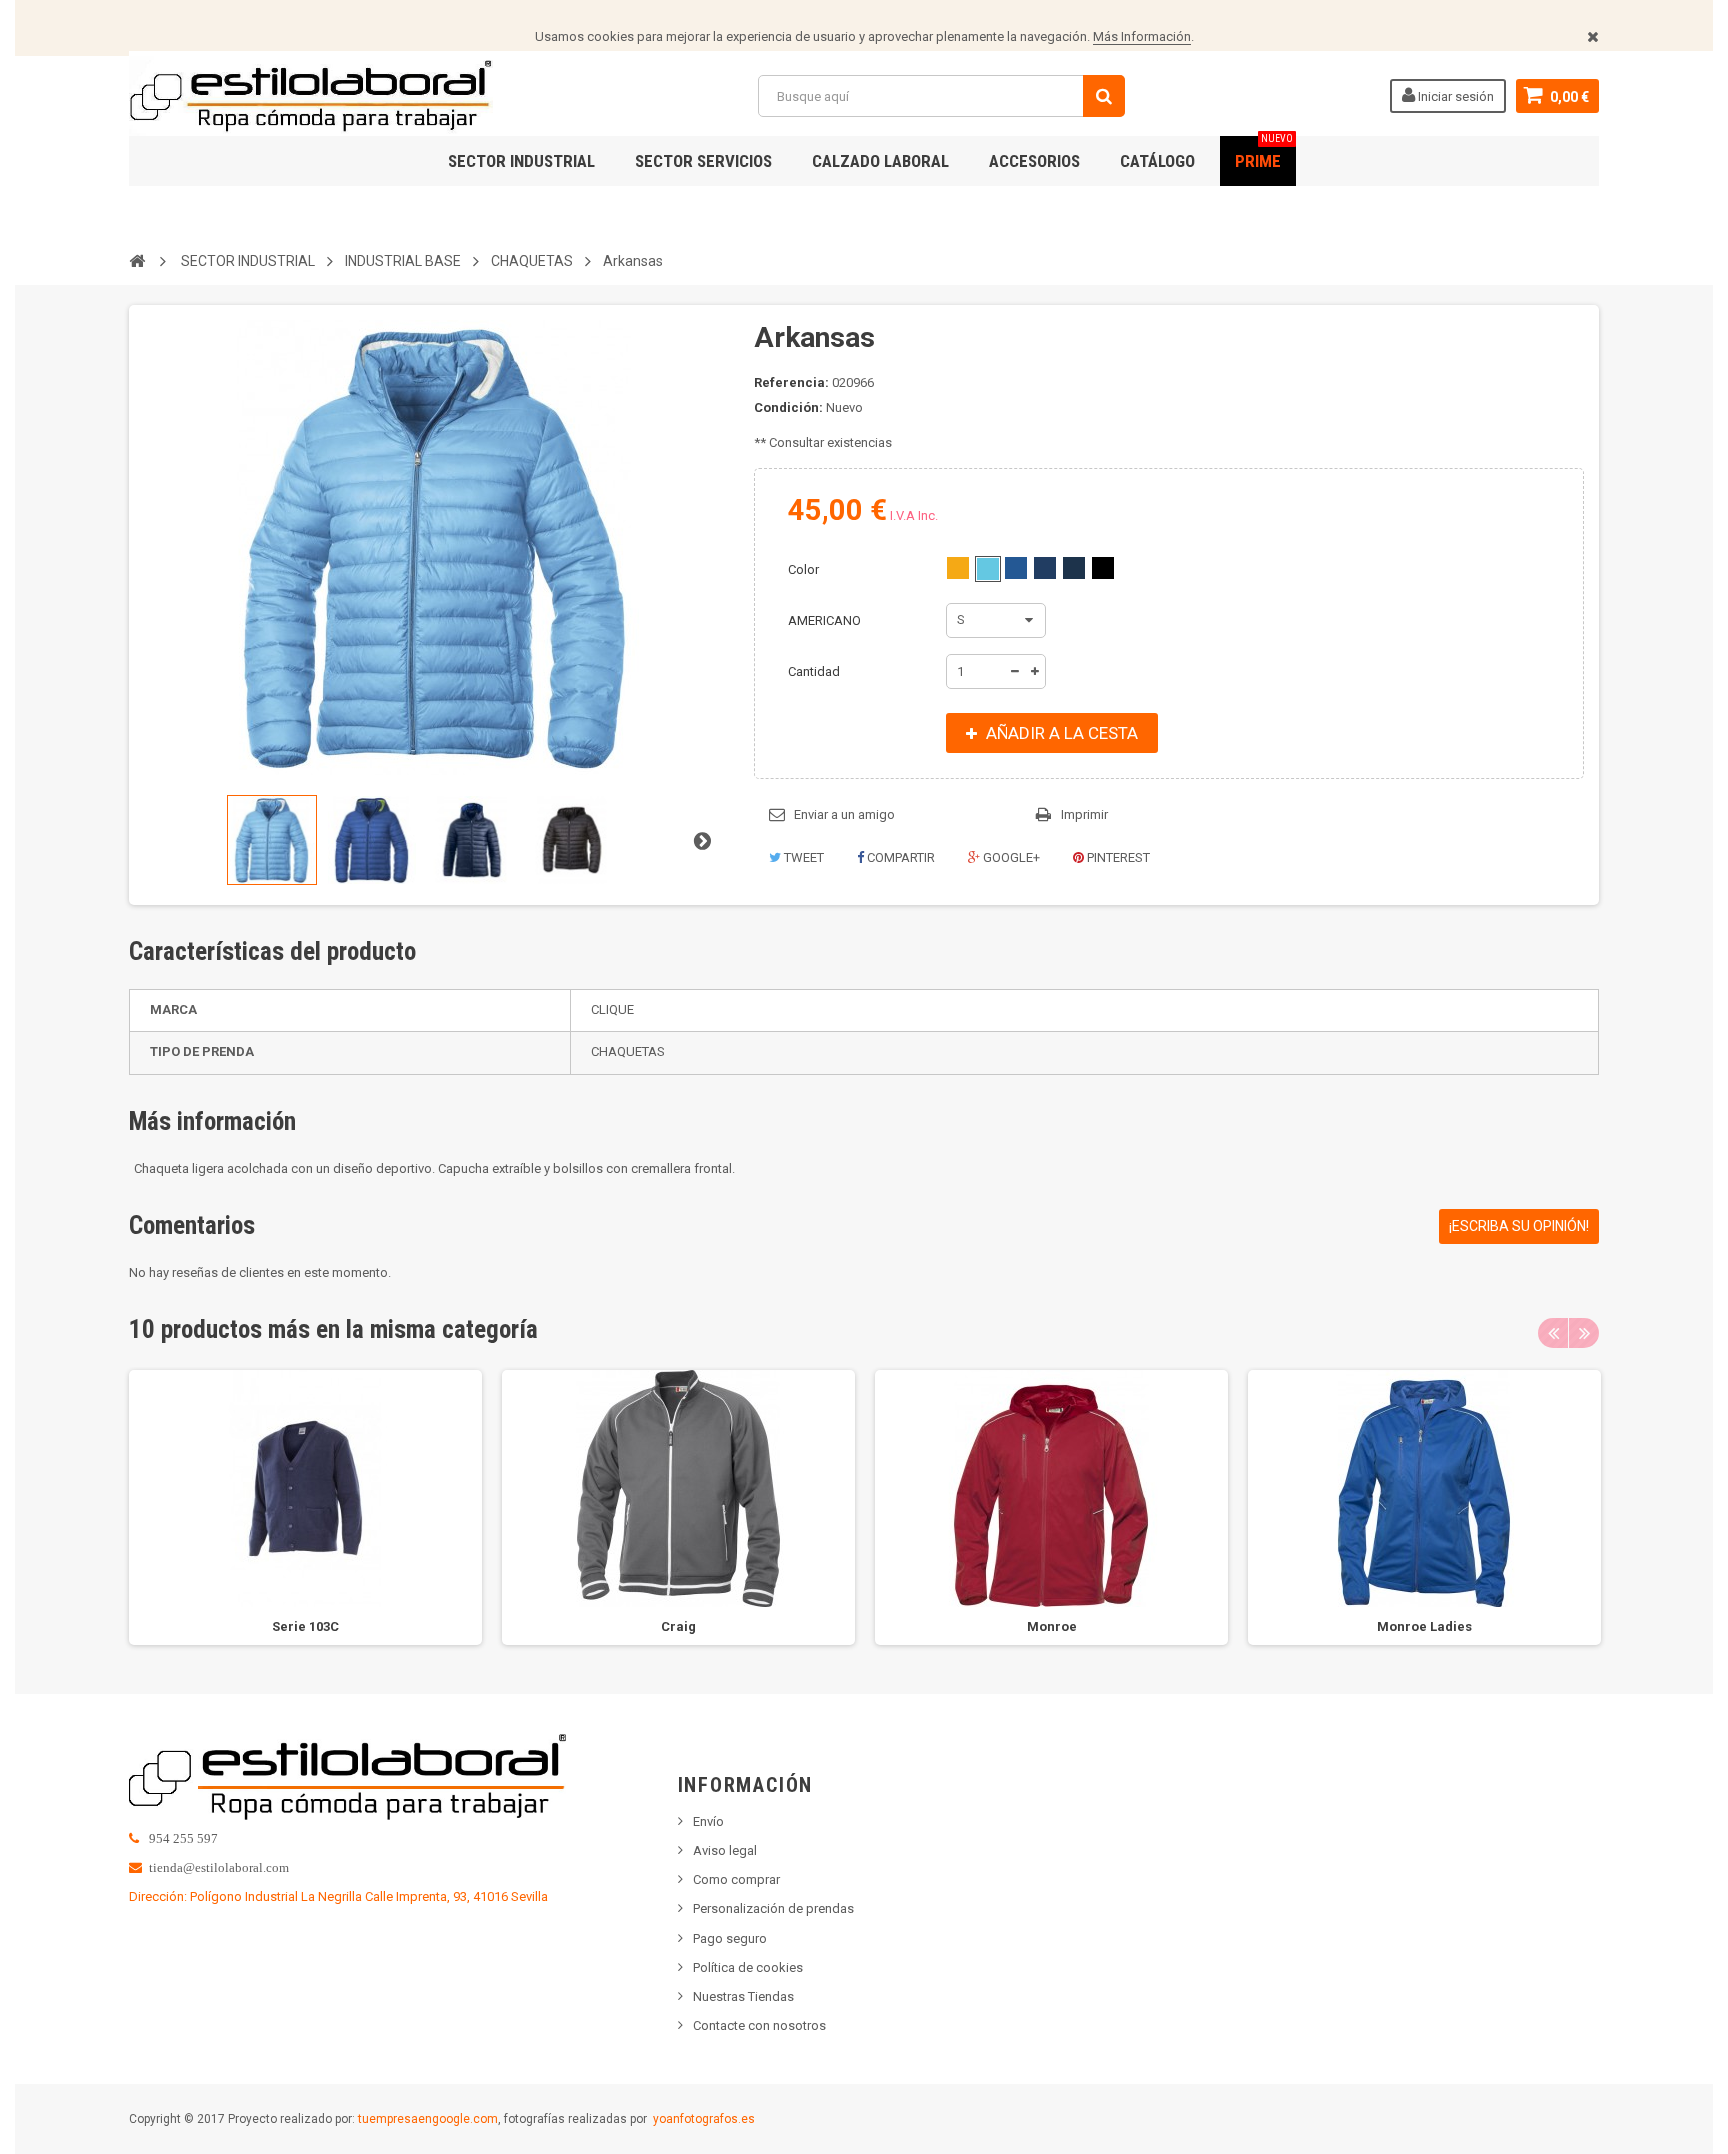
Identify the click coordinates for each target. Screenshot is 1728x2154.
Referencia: (791, 382)
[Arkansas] (272, 840)
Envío (708, 1821)
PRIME (1264, 153)
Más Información (1142, 36)
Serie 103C (305, 1626)
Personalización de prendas (773, 1908)
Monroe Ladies (1424, 1626)
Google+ (1010, 857)
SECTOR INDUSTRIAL (521, 161)
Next (1584, 1333)
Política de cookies (748, 1967)
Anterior (151, 840)
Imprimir (1084, 814)
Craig (678, 1626)
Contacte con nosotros (759, 2025)
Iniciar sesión (1454, 96)
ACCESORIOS (1034, 161)
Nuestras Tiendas (743, 1996)
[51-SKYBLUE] (988, 569)
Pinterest (1117, 857)
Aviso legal (725, 1850)
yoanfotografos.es (704, 2119)
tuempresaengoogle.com (428, 2119)
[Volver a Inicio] (137, 260)
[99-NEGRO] (1103, 568)
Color (805, 569)
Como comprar (736, 1879)
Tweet (802, 857)
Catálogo (1157, 161)
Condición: (788, 407)
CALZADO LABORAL (880, 161)
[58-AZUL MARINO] (1045, 568)
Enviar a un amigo (844, 814)
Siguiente (702, 840)
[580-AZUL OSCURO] (1074, 568)
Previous (1553, 1333)
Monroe (1052, 1626)
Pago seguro (730, 1938)
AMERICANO (826, 620)
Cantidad (814, 671)
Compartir (899, 857)
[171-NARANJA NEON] (958, 568)
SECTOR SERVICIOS (703, 161)
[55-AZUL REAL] (1016, 568)
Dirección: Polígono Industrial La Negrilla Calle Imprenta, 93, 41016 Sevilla (338, 1896)
